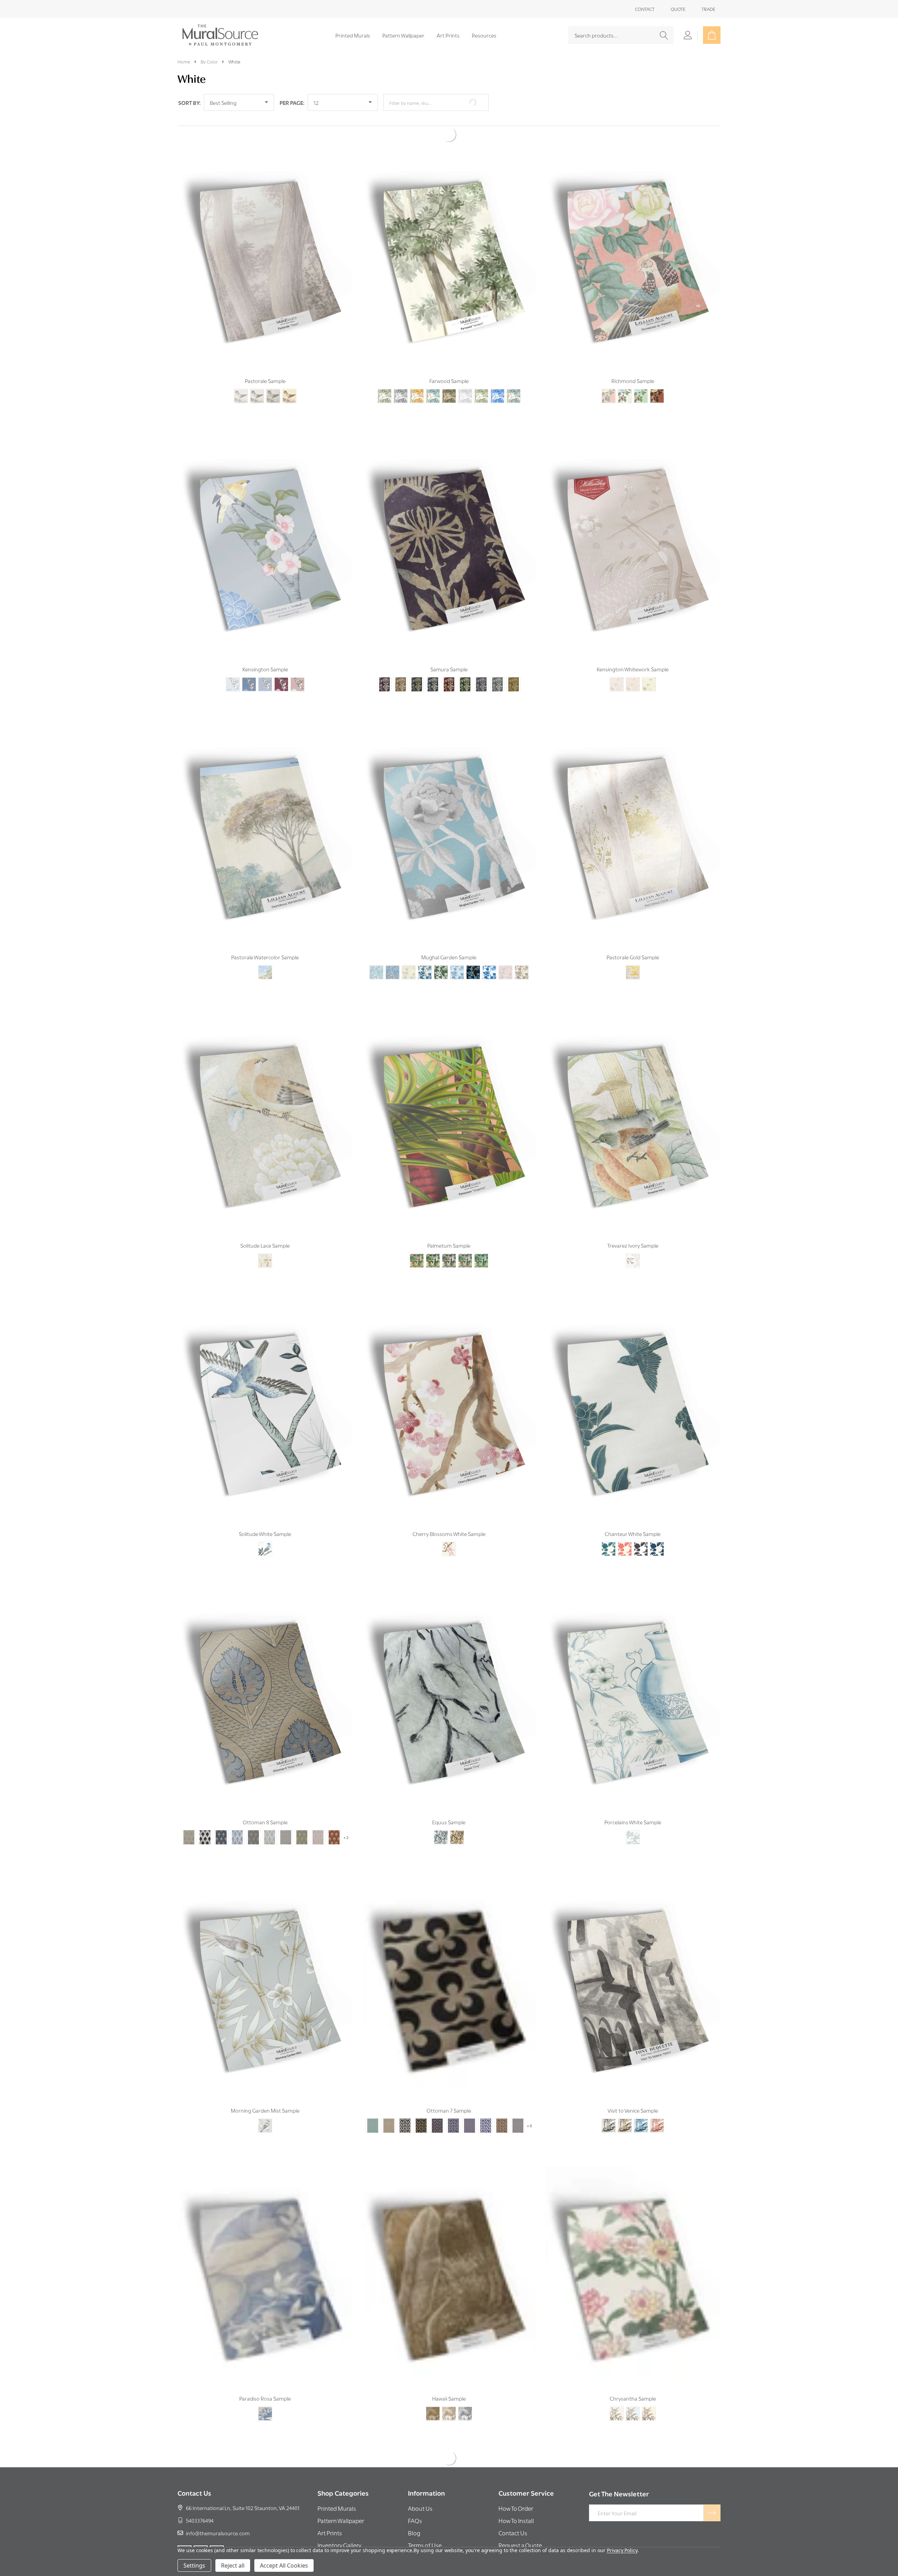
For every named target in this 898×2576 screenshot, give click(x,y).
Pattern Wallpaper (403, 35)
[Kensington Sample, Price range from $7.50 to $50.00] (265, 531)
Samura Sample (449, 651)
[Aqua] (373, 2108)
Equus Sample (449, 1804)
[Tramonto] (657, 2108)
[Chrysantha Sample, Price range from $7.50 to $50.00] (633, 2260)
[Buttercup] (409, 955)
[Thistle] (265, 667)
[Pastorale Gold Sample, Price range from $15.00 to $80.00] (633, 819)
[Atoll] (393, 955)
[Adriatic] (609, 1531)
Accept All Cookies (284, 2565)
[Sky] (376, 955)
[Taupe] (241, 378)
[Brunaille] (449, 2396)
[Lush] (481, 378)
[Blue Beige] (221, 1820)
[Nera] (609, 2108)
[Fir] (441, 955)
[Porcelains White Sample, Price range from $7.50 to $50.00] (633, 1684)
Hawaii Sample (449, 2381)
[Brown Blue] (254, 1820)
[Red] (334, 1820)
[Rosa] (265, 2396)
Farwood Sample (449, 363)
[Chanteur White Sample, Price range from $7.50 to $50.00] (633, 1396)
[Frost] (233, 667)
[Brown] (502, 2108)
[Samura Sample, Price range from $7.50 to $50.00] (449, 531)
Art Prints (448, 35)
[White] (265, 1531)
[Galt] (649, 667)
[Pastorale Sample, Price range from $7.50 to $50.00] (265, 243)
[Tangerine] (417, 1243)
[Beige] (401, 667)
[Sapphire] (514, 378)
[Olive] (302, 1820)
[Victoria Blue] (249, 667)
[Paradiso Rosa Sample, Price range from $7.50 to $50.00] (265, 2260)
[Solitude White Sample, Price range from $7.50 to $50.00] (265, 1396)
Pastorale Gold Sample (633, 939)
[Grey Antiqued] (273, 378)
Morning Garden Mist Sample (265, 2093)
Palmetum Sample (449, 1228)
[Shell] (505, 955)
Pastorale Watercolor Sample (265, 939)
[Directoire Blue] (425, 955)
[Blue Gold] (417, 667)
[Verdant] (384, 378)
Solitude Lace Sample (265, 1228)
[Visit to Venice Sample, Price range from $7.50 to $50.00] (633, 1972)
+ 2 (346, 1820)
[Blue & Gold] (437, 2108)
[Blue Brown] (469, 2108)
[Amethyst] (384, 667)
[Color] (265, 955)
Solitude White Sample (265, 1516)
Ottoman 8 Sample (265, 1804)
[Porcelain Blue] (497, 378)
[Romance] (281, 667)
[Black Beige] (421, 2108)
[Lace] (617, 667)
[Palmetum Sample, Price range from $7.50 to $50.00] (449, 1107)
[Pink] (318, 1820)
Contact (645, 9)
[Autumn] (417, 378)
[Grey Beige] (286, 1820)
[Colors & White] (270, 1820)
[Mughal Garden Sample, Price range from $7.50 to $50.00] (449, 819)
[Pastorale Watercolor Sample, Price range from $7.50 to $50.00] (265, 819)
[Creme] (625, 378)
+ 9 (530, 2108)
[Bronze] (433, 2396)
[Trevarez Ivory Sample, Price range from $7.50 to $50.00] (633, 1107)
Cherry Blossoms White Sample (449, 1516)
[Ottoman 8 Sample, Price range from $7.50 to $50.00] (265, 1684)
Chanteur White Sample (633, 1516)
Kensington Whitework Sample (633, 651)
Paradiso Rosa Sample (265, 2381)
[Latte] (297, 667)
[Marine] (473, 955)
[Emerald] (465, 667)
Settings (194, 2565)
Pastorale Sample (265, 363)
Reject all (233, 2565)
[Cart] (712, 35)
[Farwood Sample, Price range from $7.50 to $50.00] (449, 243)
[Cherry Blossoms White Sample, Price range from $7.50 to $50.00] (449, 1396)
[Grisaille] (641, 1531)
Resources (484, 35)
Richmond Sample (633, 363)
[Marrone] (625, 2108)
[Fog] (465, 378)
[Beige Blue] (189, 1820)
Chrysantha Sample (633, 2381)
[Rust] (657, 378)
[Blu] (641, 2108)
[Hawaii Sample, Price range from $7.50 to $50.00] (449, 2260)
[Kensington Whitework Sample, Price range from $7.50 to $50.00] (633, 531)
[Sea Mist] (481, 1243)
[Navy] (657, 1531)
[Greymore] (481, 667)
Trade (708, 9)
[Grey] (257, 378)
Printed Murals (353, 35)
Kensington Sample (265, 651)
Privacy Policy (622, 2550)
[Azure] (433, 378)
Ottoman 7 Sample (449, 2093)
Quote (678, 9)
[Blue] (433, 667)
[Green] (641, 378)
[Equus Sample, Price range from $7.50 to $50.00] (449, 1684)
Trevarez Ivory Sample (633, 1228)
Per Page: (292, 102)
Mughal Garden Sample (449, 939)
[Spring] (617, 2396)
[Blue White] (237, 1820)
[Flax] (457, 955)
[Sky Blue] (497, 667)
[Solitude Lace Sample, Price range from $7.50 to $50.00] (265, 1107)
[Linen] (633, 667)
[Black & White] (205, 1820)
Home (184, 61)
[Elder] (449, 378)
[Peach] (609, 378)
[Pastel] (449, 1243)
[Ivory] (433, 1243)
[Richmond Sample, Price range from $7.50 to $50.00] (633, 243)
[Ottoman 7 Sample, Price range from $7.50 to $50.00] (449, 1972)
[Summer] (633, 2396)
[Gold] (633, 955)
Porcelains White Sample (633, 1804)
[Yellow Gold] (514, 667)
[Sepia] (289, 378)
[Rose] (465, 1243)
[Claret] (449, 667)
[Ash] (401, 378)
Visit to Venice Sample (633, 2093)
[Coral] (625, 1531)
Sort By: (189, 102)
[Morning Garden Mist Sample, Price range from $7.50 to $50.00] (265, 1972)
